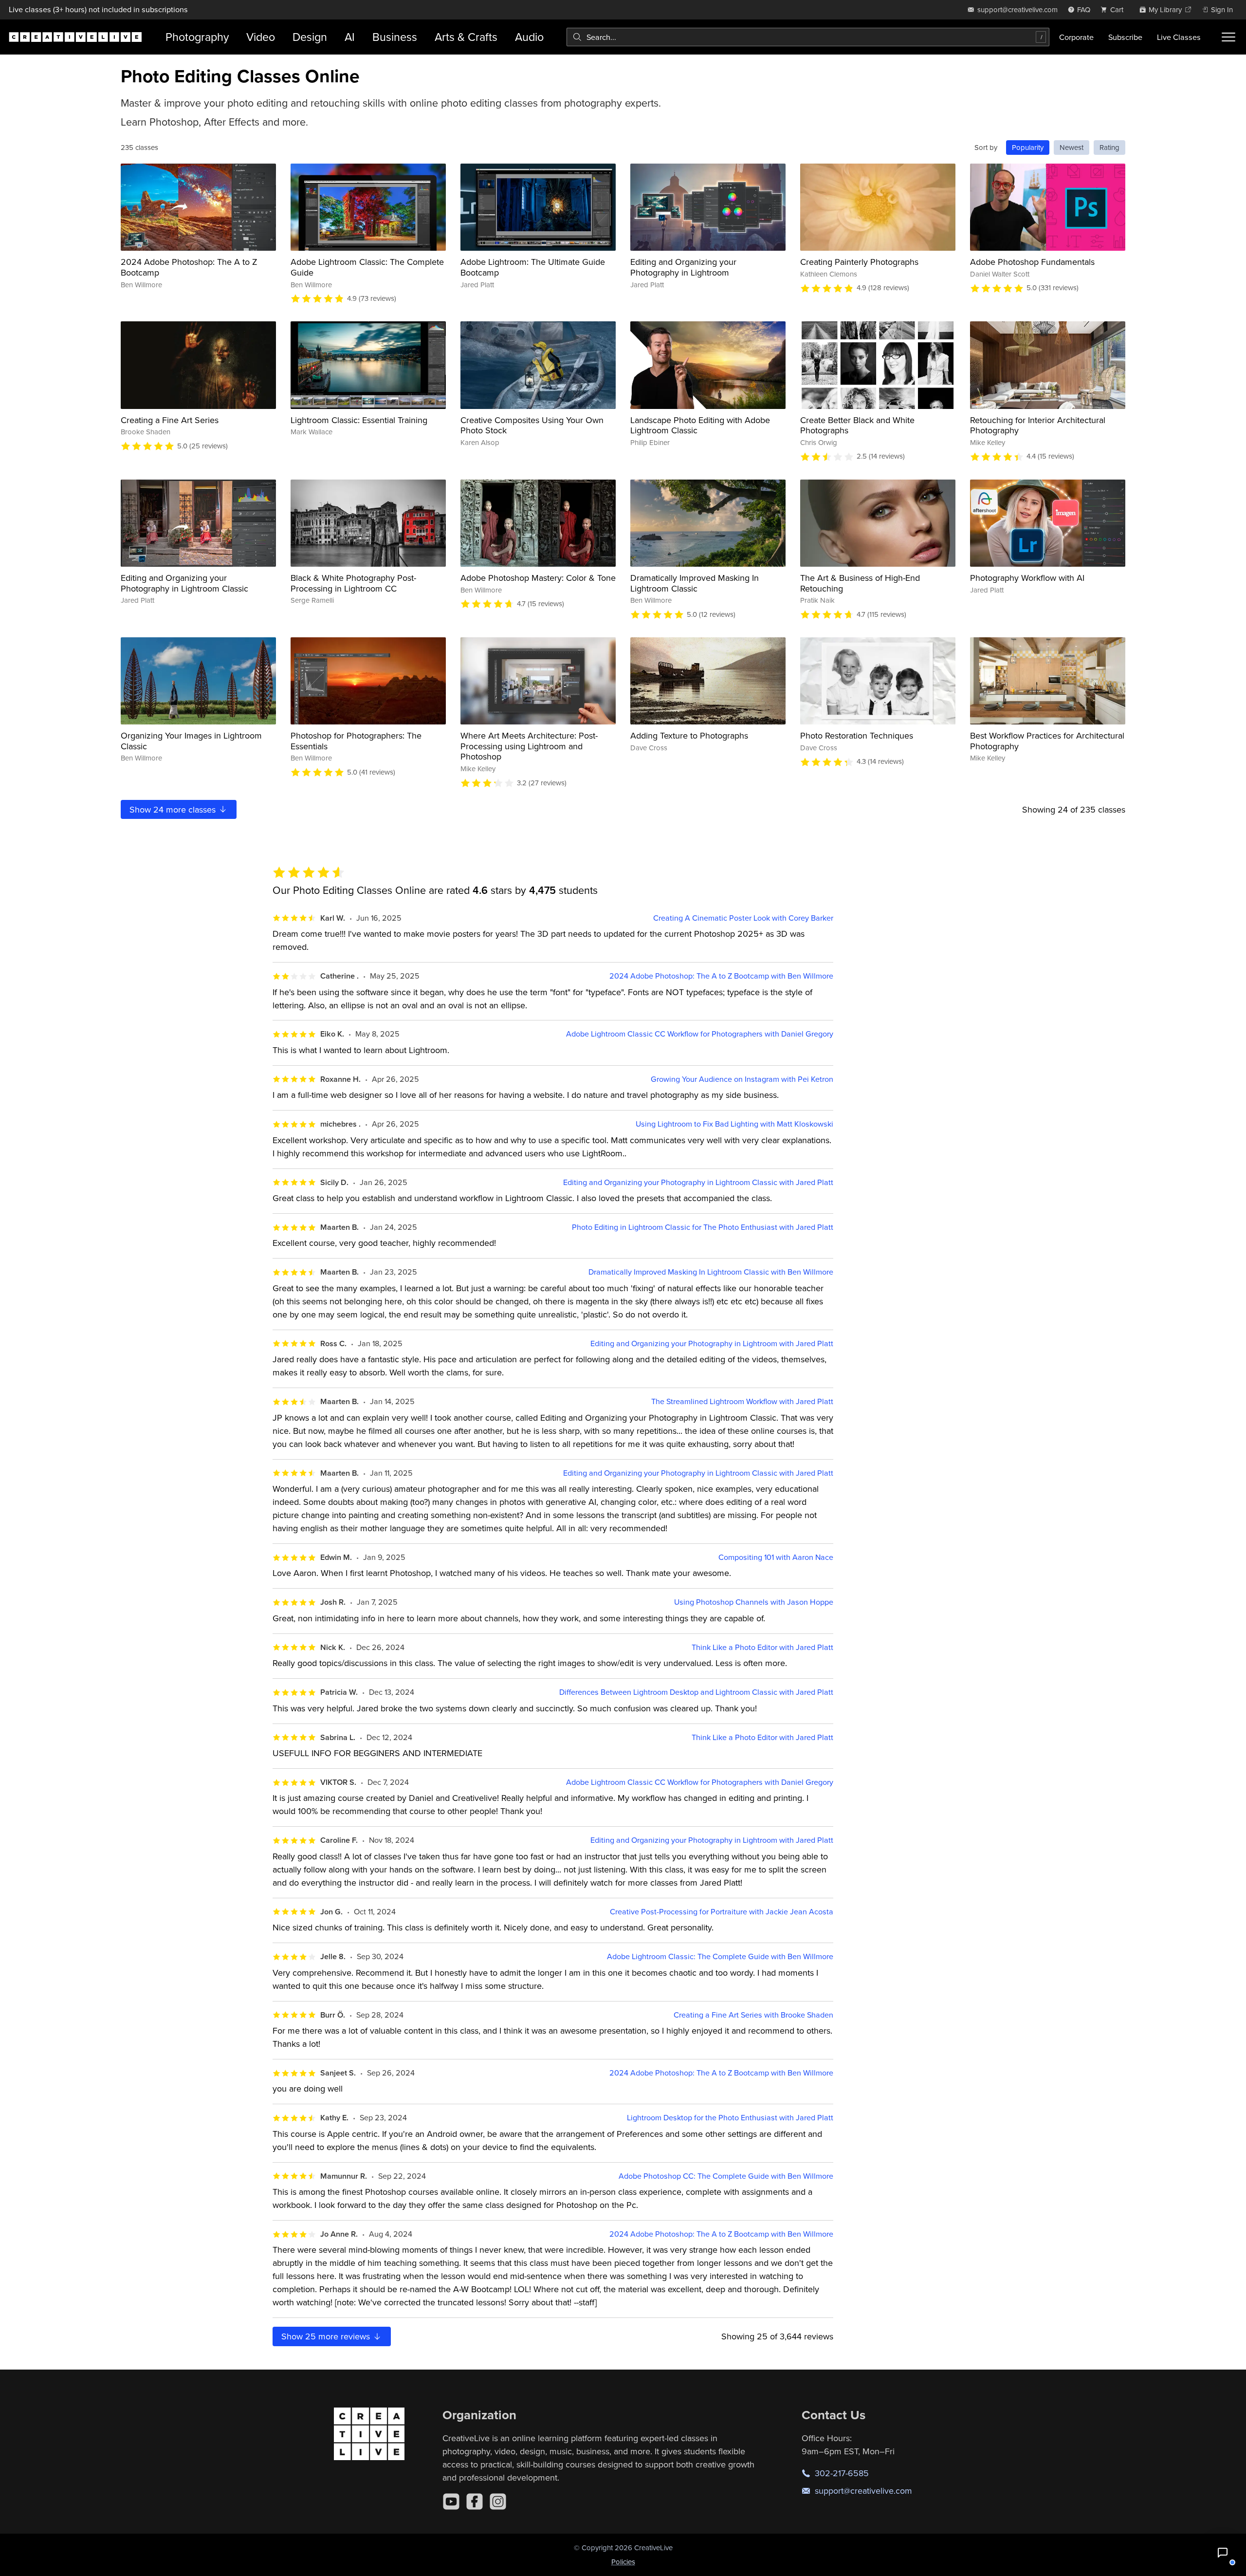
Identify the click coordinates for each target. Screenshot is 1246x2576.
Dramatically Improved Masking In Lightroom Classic (695, 583)
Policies (623, 2562)
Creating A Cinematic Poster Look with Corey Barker (743, 918)
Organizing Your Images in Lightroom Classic (191, 741)
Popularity (1028, 147)
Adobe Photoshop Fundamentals (1032, 262)
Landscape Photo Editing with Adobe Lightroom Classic (700, 425)
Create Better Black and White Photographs (857, 425)
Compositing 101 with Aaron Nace (776, 1557)
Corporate (1076, 37)
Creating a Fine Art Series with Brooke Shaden (753, 2015)
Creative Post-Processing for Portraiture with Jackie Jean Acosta (722, 1912)
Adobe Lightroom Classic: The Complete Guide (367, 267)
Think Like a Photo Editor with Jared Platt (762, 1647)
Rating (1109, 147)
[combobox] (808, 37)
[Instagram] (498, 2502)
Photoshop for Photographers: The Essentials (356, 741)
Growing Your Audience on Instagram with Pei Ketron (742, 1079)
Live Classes (1179, 37)
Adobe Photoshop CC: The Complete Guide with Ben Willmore (726, 2176)
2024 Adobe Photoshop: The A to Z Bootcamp (189, 267)
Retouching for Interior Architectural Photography (1038, 425)
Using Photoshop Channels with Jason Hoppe (754, 1602)
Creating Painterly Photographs (859, 262)
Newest (1072, 147)
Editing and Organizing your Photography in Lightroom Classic (184, 583)
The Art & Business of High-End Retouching (860, 583)
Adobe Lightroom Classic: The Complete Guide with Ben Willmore (720, 1956)
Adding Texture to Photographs (689, 735)
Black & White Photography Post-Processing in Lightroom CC (353, 583)
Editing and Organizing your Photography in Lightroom (683, 267)
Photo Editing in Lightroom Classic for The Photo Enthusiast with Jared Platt (703, 1227)
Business (395, 37)
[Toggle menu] (1228, 37)
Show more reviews (327, 2336)
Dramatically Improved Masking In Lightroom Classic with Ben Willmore (711, 1272)
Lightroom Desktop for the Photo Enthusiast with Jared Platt (730, 2118)
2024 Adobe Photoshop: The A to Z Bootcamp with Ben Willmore (721, 976)
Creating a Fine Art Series (170, 420)
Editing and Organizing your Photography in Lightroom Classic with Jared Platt (698, 1182)
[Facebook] (475, 2502)
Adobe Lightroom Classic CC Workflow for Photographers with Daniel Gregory (700, 1034)
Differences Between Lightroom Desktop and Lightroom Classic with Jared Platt (696, 1692)
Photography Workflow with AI (1027, 578)
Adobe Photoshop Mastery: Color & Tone (538, 578)
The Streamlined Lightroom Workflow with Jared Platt (742, 1401)
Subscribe (1125, 37)
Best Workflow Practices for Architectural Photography (1047, 741)
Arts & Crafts (466, 37)
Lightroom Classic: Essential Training (359, 420)
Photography (197, 37)
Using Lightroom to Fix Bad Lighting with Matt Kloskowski (734, 1124)
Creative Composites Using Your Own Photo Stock (532, 425)
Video (261, 37)
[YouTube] (451, 2502)
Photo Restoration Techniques (857, 735)
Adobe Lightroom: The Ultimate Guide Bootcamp (533, 267)
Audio (529, 37)
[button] (1223, 2553)
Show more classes (174, 809)
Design (310, 37)
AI (350, 37)
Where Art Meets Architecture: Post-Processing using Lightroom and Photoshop (529, 746)
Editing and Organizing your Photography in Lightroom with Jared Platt (712, 1344)
